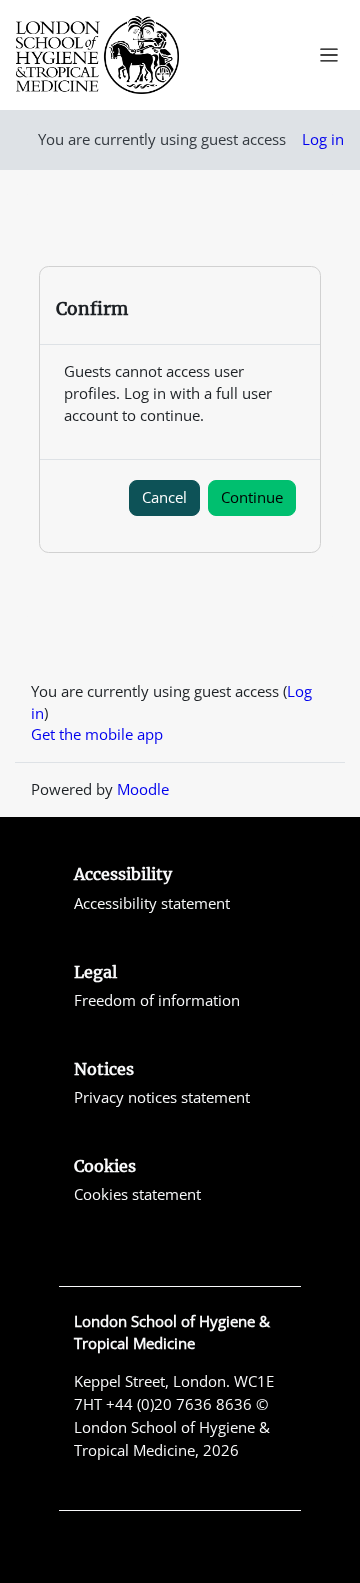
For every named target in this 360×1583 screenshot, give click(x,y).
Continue (252, 497)
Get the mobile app (97, 734)
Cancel (164, 497)
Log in (323, 139)
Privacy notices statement (162, 1097)
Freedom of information (157, 1000)
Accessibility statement (152, 903)
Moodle (143, 789)
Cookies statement (137, 1194)
